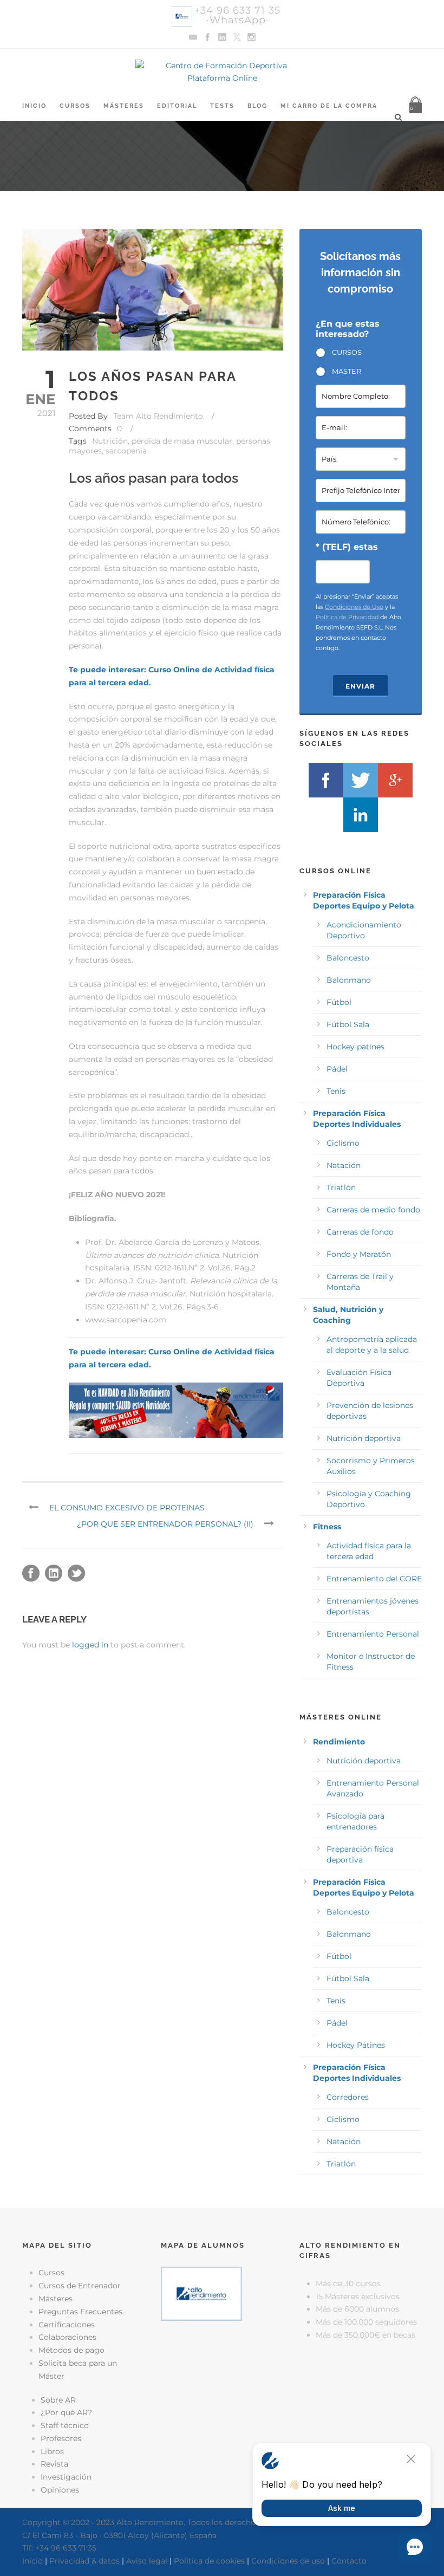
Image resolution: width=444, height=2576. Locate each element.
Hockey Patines (356, 2045)
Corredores (348, 2097)
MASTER (347, 371)
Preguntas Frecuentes (80, 2312)
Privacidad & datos (84, 2561)
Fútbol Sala (348, 1024)
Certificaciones (67, 2325)
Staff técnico (65, 2425)
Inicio (34, 106)
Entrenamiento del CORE (374, 1579)
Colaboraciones (67, 2337)
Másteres (124, 106)
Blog (257, 106)
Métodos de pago (71, 2350)
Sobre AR (58, 2400)
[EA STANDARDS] (222, 2374)
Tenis (336, 1091)
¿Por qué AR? (66, 2412)
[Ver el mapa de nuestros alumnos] (201, 2293)
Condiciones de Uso (354, 607)
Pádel (337, 1069)
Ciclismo (343, 1143)
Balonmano (349, 980)
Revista (54, 2464)
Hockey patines (355, 1047)
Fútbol (339, 1002)
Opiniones (60, 2490)
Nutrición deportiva (364, 1438)
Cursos (75, 106)
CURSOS (347, 352)
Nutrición (110, 441)
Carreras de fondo (360, 1232)
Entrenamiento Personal (373, 1634)
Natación (344, 1165)
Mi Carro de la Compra (329, 106)
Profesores (61, 2438)
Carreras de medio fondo (373, 1210)
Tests (222, 106)
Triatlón (341, 1188)
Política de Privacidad (347, 617)
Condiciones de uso (288, 2561)
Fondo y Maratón (359, 1254)
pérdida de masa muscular (182, 441)
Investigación (66, 2477)
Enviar (360, 686)
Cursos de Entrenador (80, 2286)
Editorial (177, 106)
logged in (90, 1645)
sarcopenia (126, 451)
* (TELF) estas (347, 547)
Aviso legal (147, 2561)
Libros (52, 2451)
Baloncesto (348, 958)
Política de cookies (209, 2561)
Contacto (349, 2561)
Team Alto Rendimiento (158, 416)
